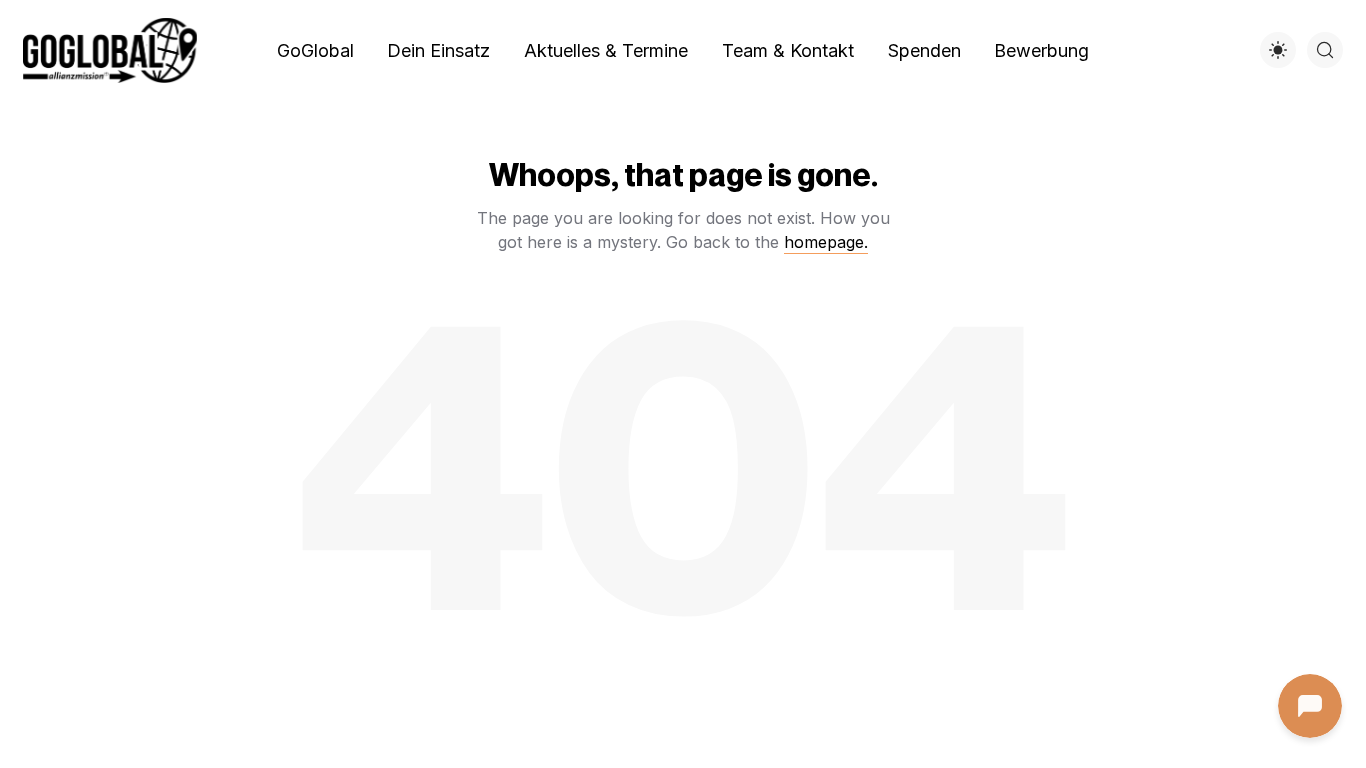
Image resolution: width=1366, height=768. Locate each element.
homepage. (826, 242)
